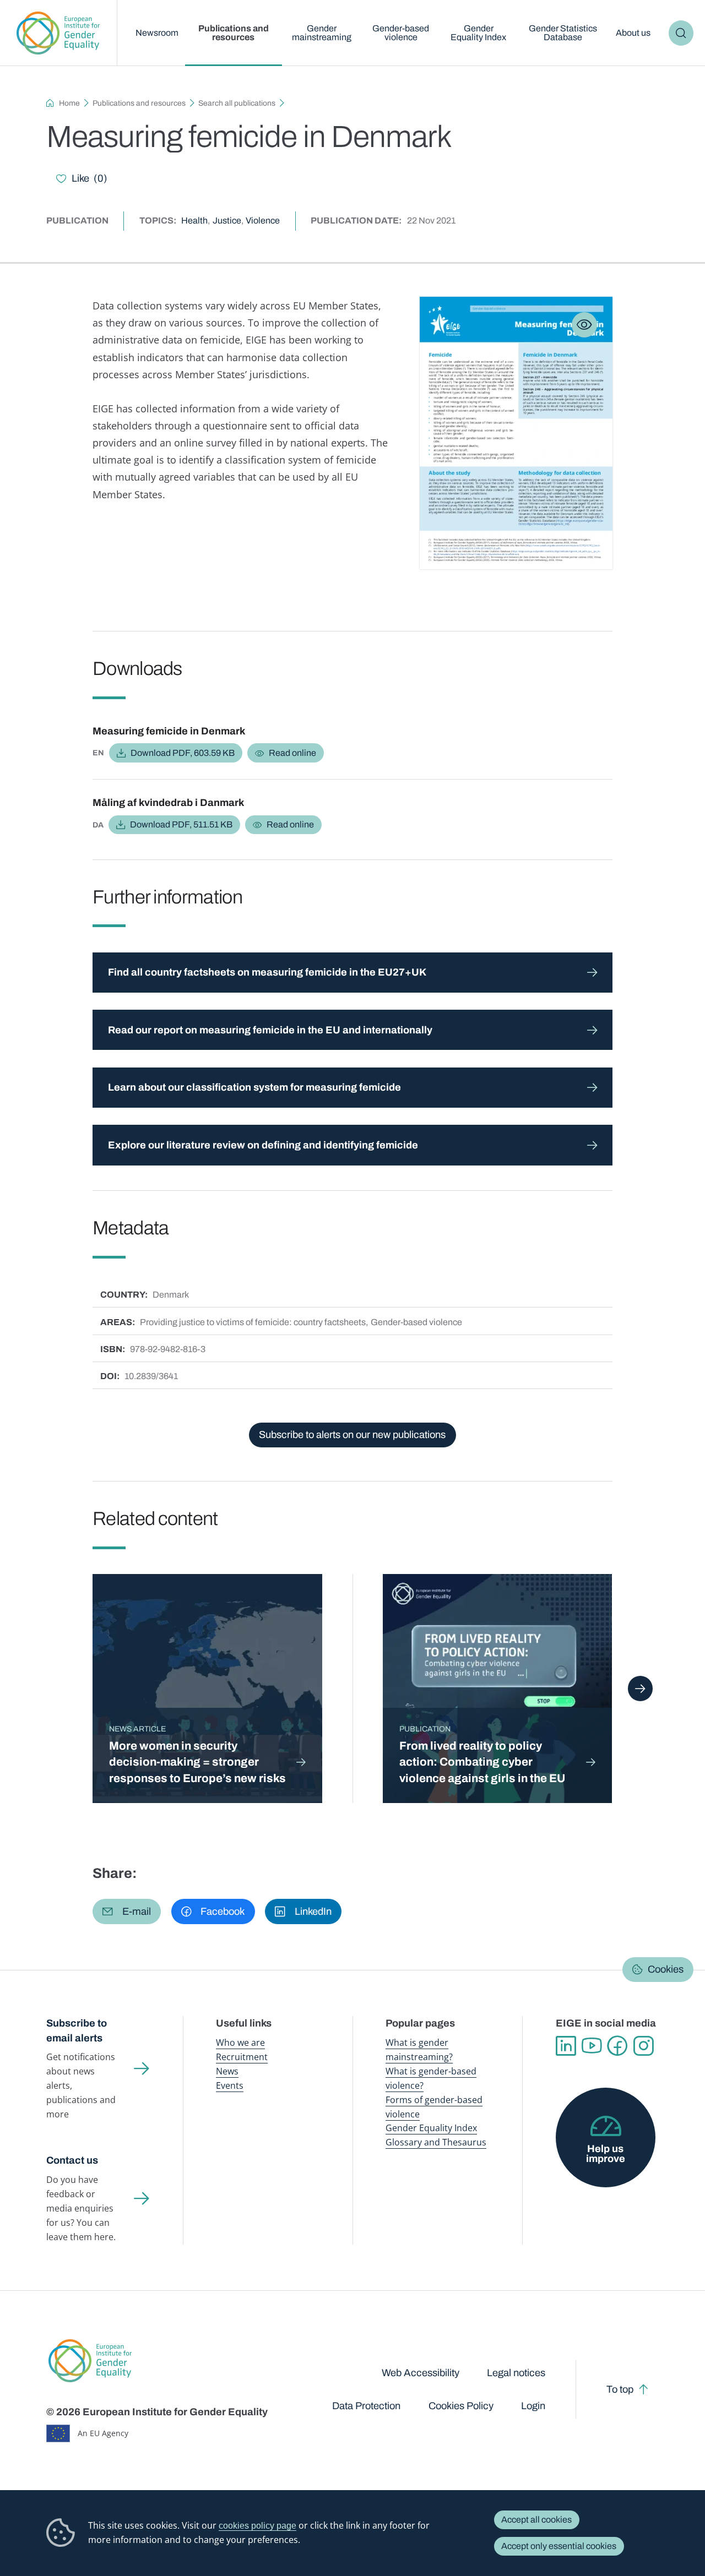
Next (641, 1689)
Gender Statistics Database (563, 33)
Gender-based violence (401, 33)
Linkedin (566, 2046)
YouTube (592, 2046)
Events (230, 2085)
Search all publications (237, 103)
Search (681, 33)
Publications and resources (234, 33)
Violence (263, 220)
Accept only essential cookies (559, 2546)
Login (533, 2406)
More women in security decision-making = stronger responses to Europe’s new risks (197, 1762)
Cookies (666, 1970)
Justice (227, 220)
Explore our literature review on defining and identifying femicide (263, 1145)
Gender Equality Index (478, 33)
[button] (127, 1911)
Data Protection (366, 2406)
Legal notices (516, 2373)
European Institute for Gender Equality (58, 33)
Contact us (72, 2160)
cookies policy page (257, 2525)
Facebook (618, 2046)
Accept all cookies (536, 2520)
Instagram (644, 2046)
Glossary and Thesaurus (436, 2142)
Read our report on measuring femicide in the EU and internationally (270, 1030)
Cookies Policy (461, 2406)
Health (194, 220)
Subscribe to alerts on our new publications (352, 1435)
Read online (292, 753)
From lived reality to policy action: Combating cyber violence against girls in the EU (482, 1762)
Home (69, 103)
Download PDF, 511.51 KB (181, 824)
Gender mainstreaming (322, 33)
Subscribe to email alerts (77, 2031)
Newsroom (157, 33)
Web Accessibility (421, 2373)
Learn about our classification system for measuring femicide (254, 1087)
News (227, 2071)
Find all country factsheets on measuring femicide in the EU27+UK (267, 972)
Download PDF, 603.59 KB (183, 753)
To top (620, 2389)
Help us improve (606, 2154)
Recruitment (242, 2057)
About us (633, 33)
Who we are (240, 2043)
